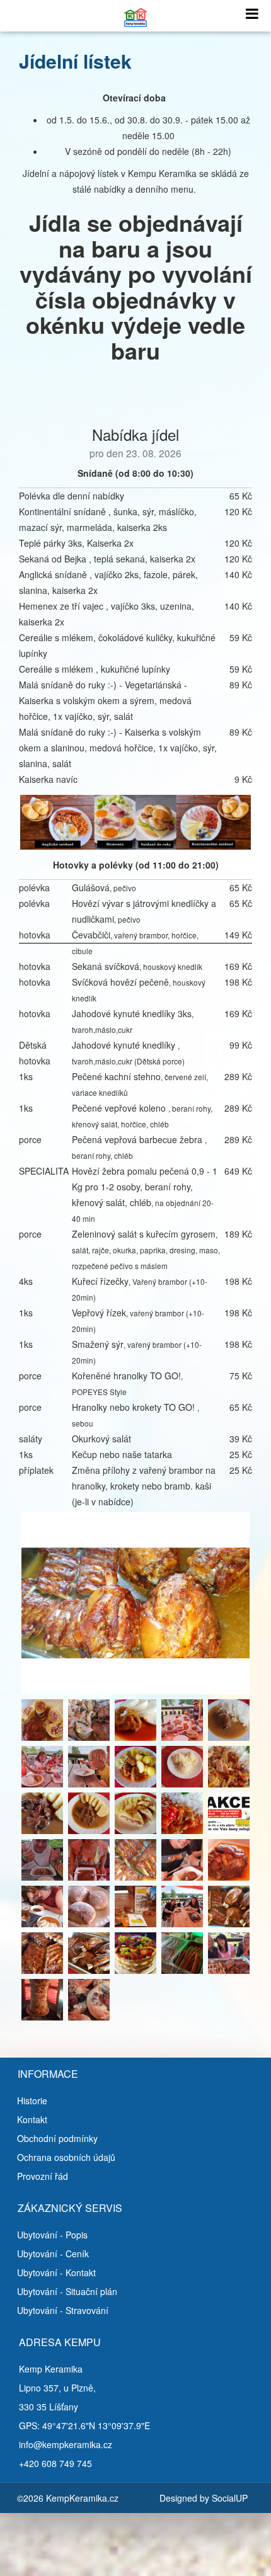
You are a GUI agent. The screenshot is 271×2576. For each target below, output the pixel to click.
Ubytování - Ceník (53, 2254)
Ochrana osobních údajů (66, 2157)
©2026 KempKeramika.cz (68, 2498)
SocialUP (230, 2498)
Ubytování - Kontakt (56, 2272)
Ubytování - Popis (52, 2235)
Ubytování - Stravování (63, 2310)
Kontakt (32, 2119)
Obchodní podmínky (57, 2138)
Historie (32, 2100)
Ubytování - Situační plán (67, 2291)
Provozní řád (43, 2176)
